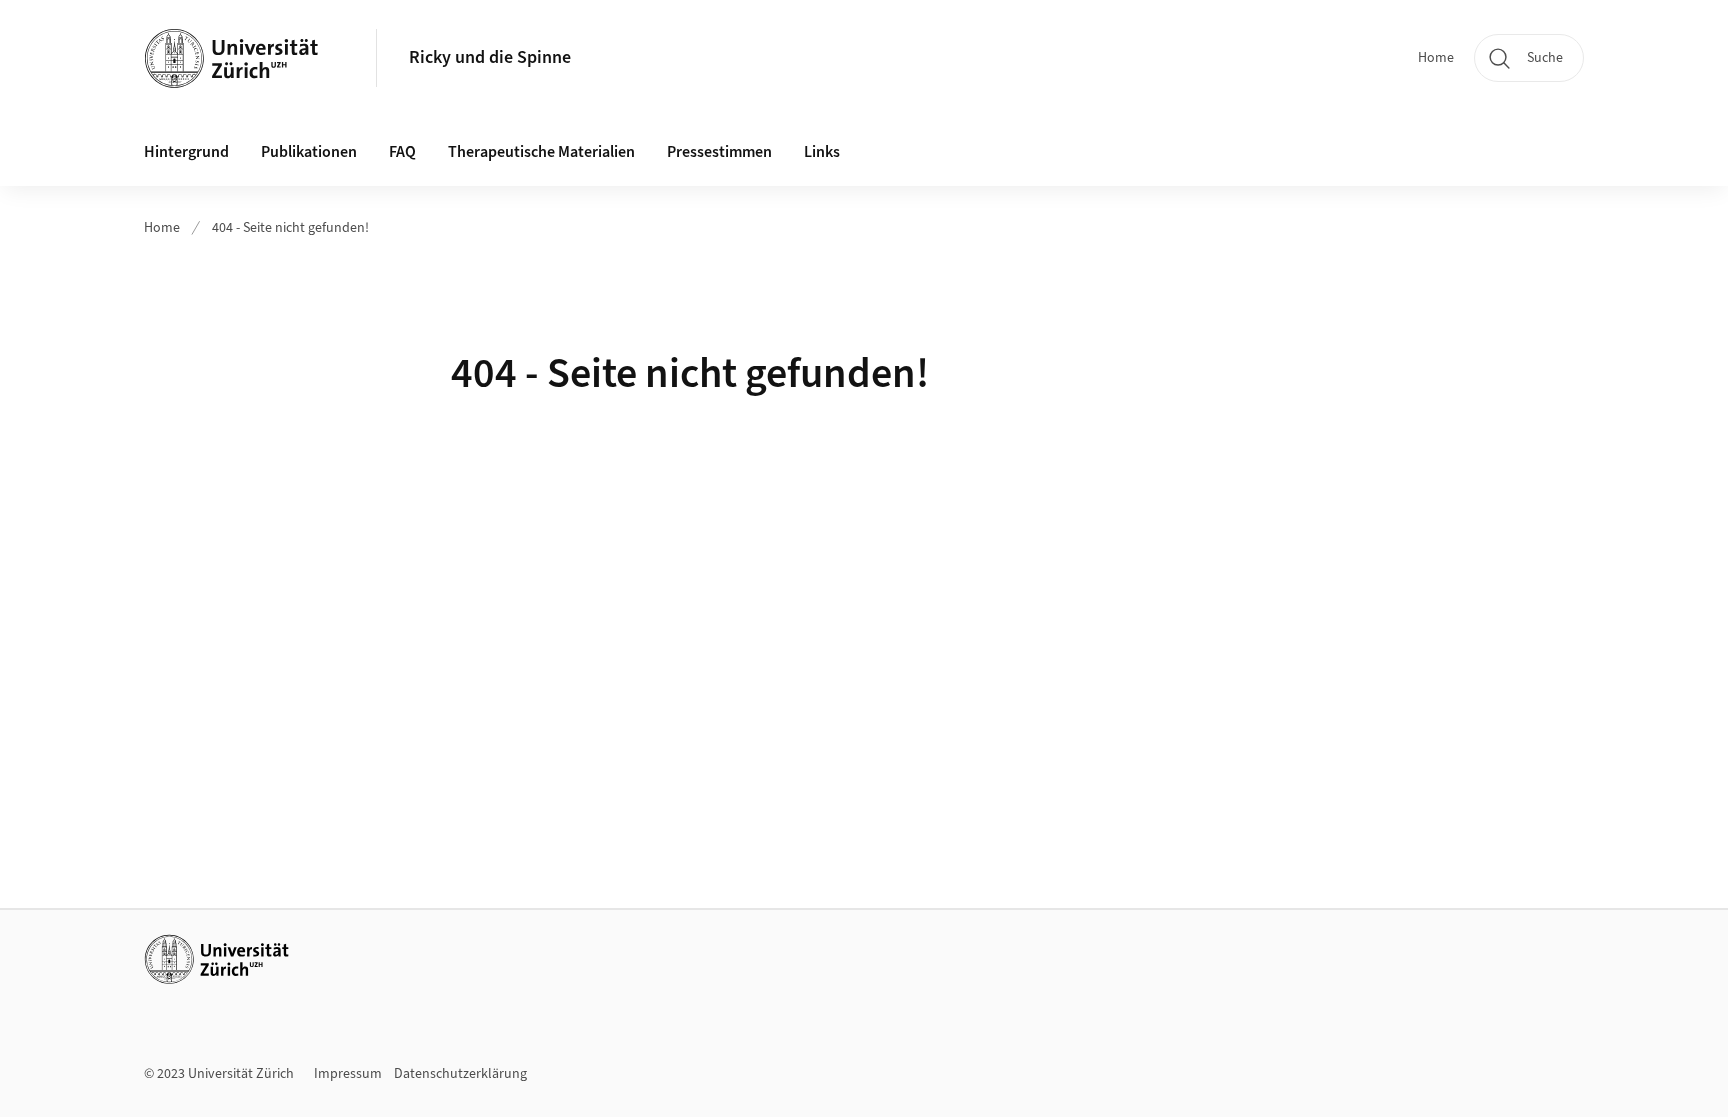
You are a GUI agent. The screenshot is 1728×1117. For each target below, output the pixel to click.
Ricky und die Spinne (490, 57)
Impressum (348, 1074)
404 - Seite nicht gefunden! (290, 228)
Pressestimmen (719, 152)
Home (1436, 58)
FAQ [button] (402, 152)
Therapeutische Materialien (541, 152)
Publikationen (309, 152)
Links (822, 152)
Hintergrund (186, 152)
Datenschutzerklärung (460, 1074)
